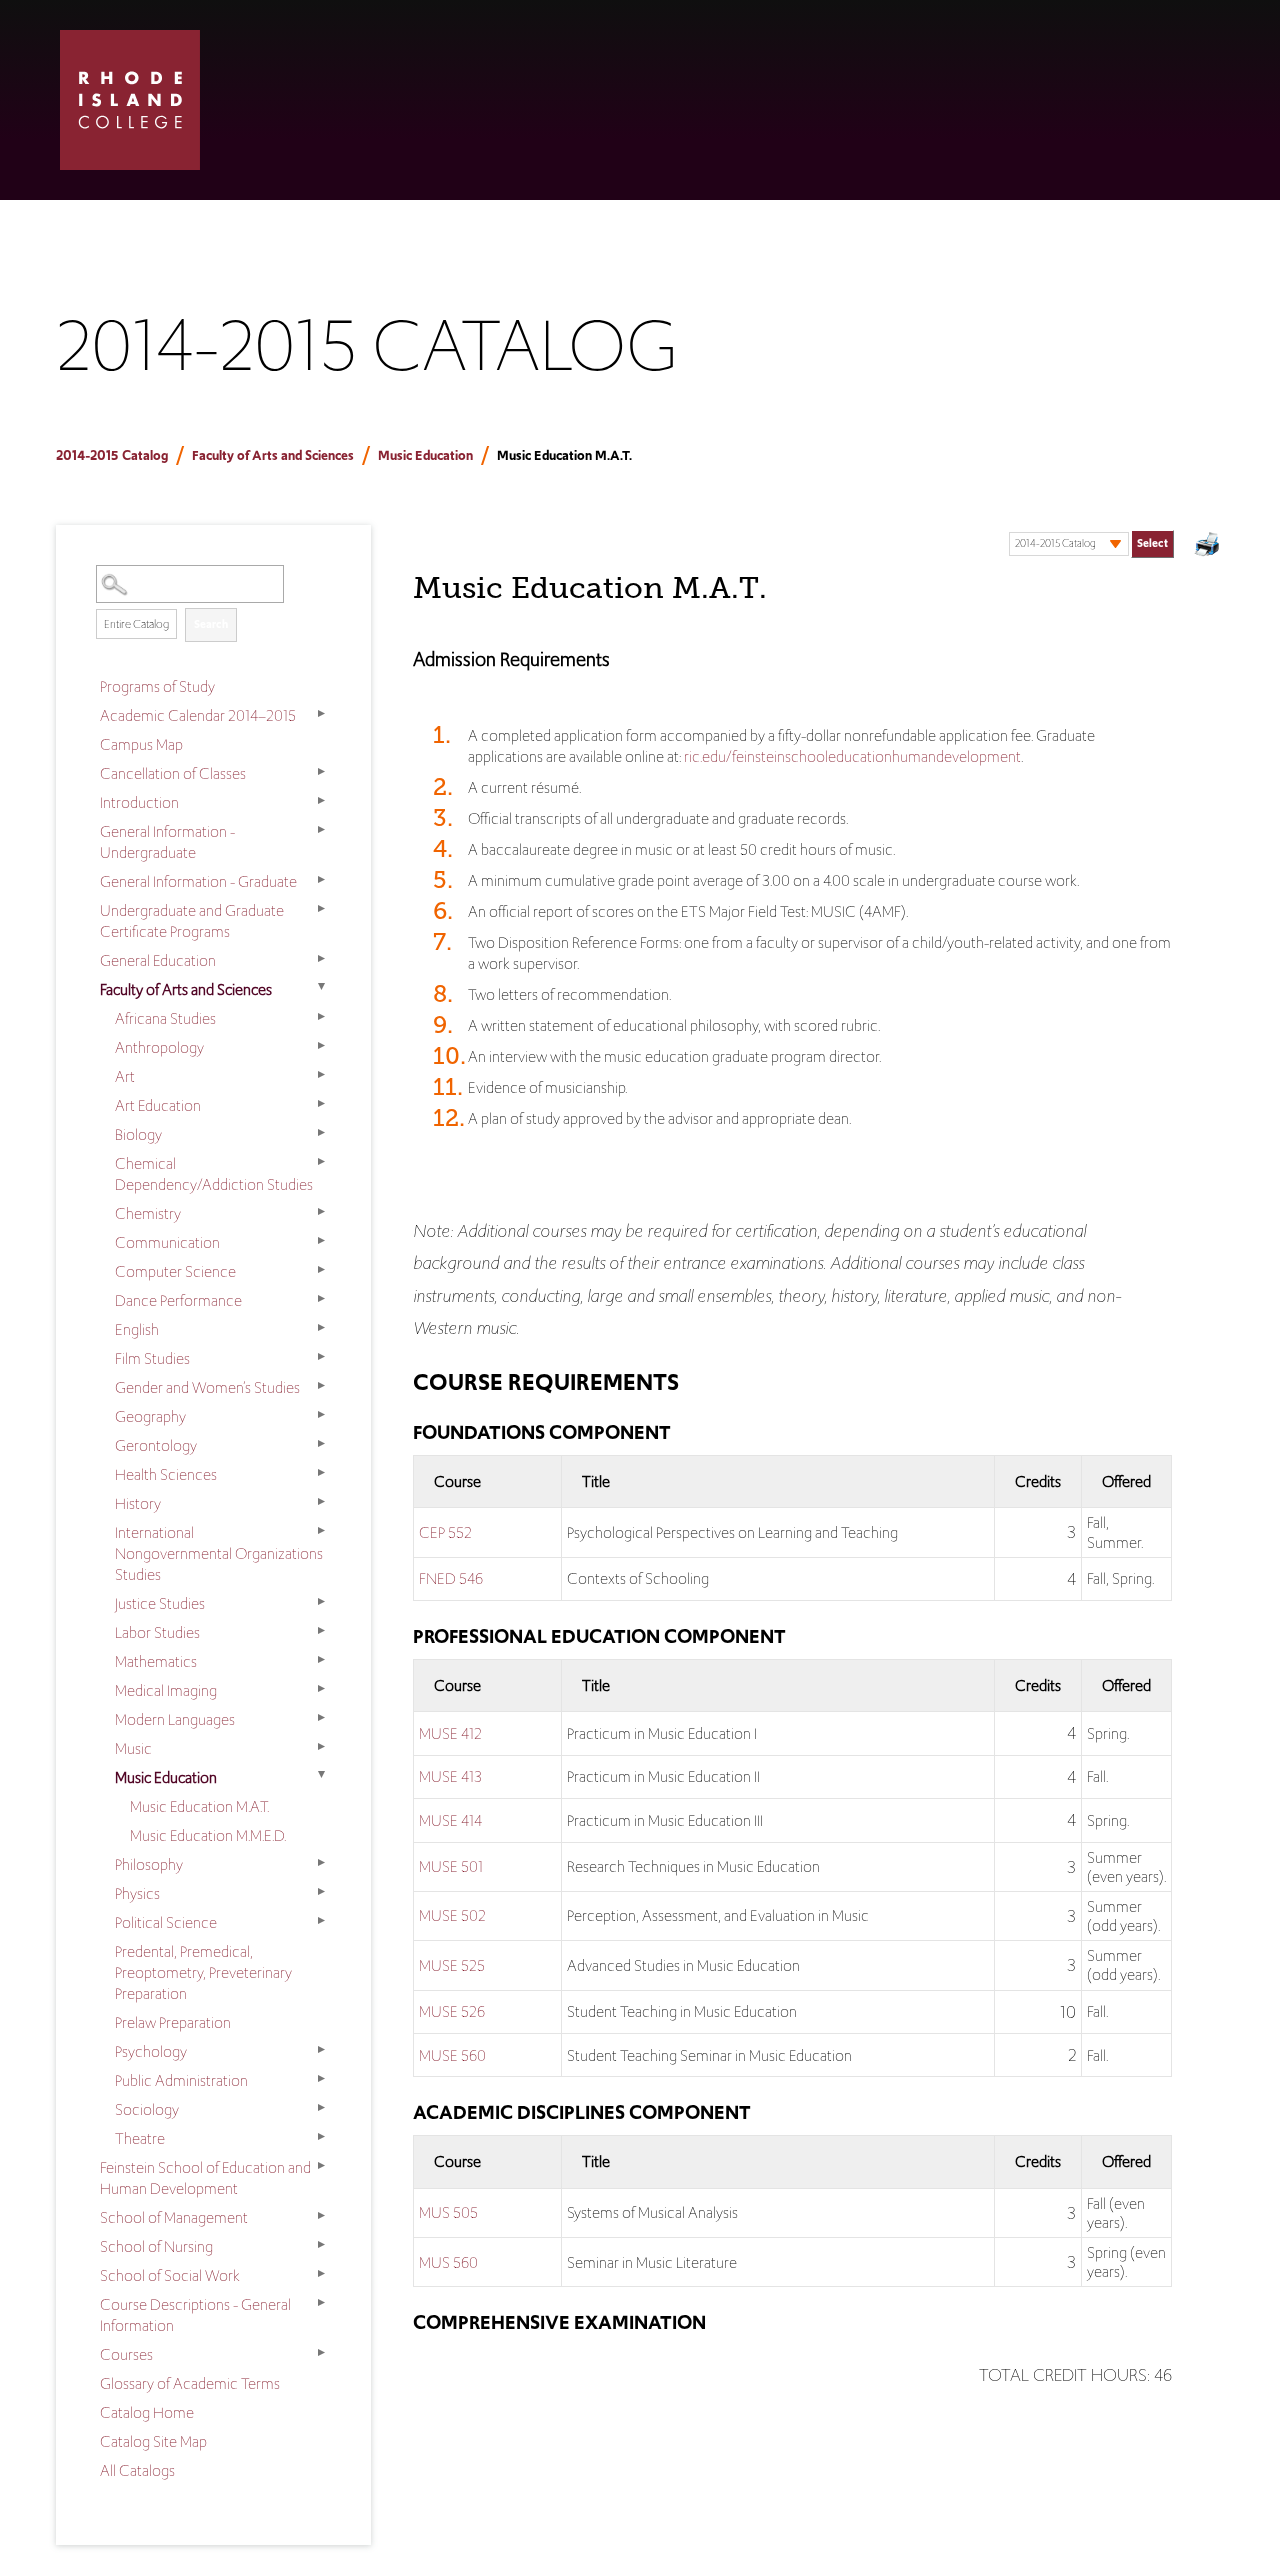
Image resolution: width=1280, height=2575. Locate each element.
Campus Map (141, 744)
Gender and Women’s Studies (207, 1387)
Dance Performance (178, 1300)
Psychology (151, 2051)
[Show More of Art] (321, 1075)
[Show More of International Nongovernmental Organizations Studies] (321, 1531)
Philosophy (149, 1864)
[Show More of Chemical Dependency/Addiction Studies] (321, 1162)
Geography (150, 1416)
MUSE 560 (452, 2055)
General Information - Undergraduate (167, 842)
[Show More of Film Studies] (321, 1357)
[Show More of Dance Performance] (321, 1299)
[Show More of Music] (321, 1747)
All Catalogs (137, 2470)
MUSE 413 (450, 1776)
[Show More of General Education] (321, 959)
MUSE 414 (450, 1820)
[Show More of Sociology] (321, 2108)
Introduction (139, 802)
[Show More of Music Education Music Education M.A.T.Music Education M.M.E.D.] (321, 1776)
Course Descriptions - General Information (195, 2315)
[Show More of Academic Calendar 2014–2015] (321, 714)
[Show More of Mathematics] (321, 1660)
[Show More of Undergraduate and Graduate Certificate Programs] (321, 909)
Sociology (147, 2109)
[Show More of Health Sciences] (321, 1473)
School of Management (174, 2217)
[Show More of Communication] (321, 1241)
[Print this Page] (1209, 547)
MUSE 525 (452, 1965)
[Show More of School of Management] (321, 2216)
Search (211, 624)
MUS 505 (448, 2212)
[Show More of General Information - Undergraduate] (321, 830)
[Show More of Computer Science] (321, 1270)
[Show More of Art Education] (321, 1104)
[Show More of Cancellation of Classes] (321, 772)
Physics (137, 1893)
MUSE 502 (452, 1915)
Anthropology (159, 1047)
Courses (126, 2354)
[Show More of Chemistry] (321, 1212)
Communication (167, 1242)
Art (125, 1076)
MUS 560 (448, 2262)
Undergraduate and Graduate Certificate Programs (192, 921)
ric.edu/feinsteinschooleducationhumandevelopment (852, 756)
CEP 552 (445, 1532)
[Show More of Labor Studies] (321, 1631)
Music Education (425, 455)
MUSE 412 (450, 1733)
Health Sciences (166, 1474)
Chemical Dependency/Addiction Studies (214, 1174)
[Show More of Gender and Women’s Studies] (321, 1386)
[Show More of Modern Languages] (321, 1718)
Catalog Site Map (153, 2441)
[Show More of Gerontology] (321, 1444)
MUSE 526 (452, 2011)
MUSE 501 (451, 1866)
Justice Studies (160, 1603)
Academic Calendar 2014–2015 (198, 715)
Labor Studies (157, 1632)
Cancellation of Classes (173, 773)
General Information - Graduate (198, 881)
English (137, 1329)
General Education (158, 960)
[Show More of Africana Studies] (321, 1017)
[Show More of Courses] (321, 2353)
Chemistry (148, 1213)
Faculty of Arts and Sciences (273, 455)
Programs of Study (157, 686)
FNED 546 (451, 1578)
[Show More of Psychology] (321, 2050)
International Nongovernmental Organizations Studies (219, 1553)
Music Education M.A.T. (199, 1806)
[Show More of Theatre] (321, 2137)
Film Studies (152, 1358)
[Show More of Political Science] (321, 1921)
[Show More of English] (321, 1328)
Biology (138, 1134)
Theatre (140, 2138)
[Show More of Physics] (321, 1892)
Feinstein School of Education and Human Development (205, 2178)
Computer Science (175, 1271)
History (138, 1503)
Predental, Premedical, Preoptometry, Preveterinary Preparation (203, 1972)
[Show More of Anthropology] (321, 1046)
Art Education (158, 1105)
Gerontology (156, 1445)
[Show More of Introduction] (321, 801)
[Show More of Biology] (321, 1133)
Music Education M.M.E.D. (208, 1835)
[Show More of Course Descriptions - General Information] (321, 2303)
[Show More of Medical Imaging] (321, 1689)
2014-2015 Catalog (112, 455)
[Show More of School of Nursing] (321, 2245)
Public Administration (181, 2080)
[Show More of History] (321, 1502)
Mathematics (156, 1661)
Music (133, 1748)
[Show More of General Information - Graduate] (321, 880)
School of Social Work (170, 2275)
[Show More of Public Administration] (321, 2079)
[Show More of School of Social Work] (321, 2274)
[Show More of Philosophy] (321, 1863)
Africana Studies (165, 1018)
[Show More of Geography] (321, 1415)
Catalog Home (147, 2412)
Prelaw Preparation (173, 2022)
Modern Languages (175, 1719)
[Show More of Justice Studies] (321, 1602)
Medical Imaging (166, 1690)
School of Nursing (156, 2246)
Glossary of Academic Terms (190, 2383)
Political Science (166, 1922)
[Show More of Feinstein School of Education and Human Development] (321, 2166)
